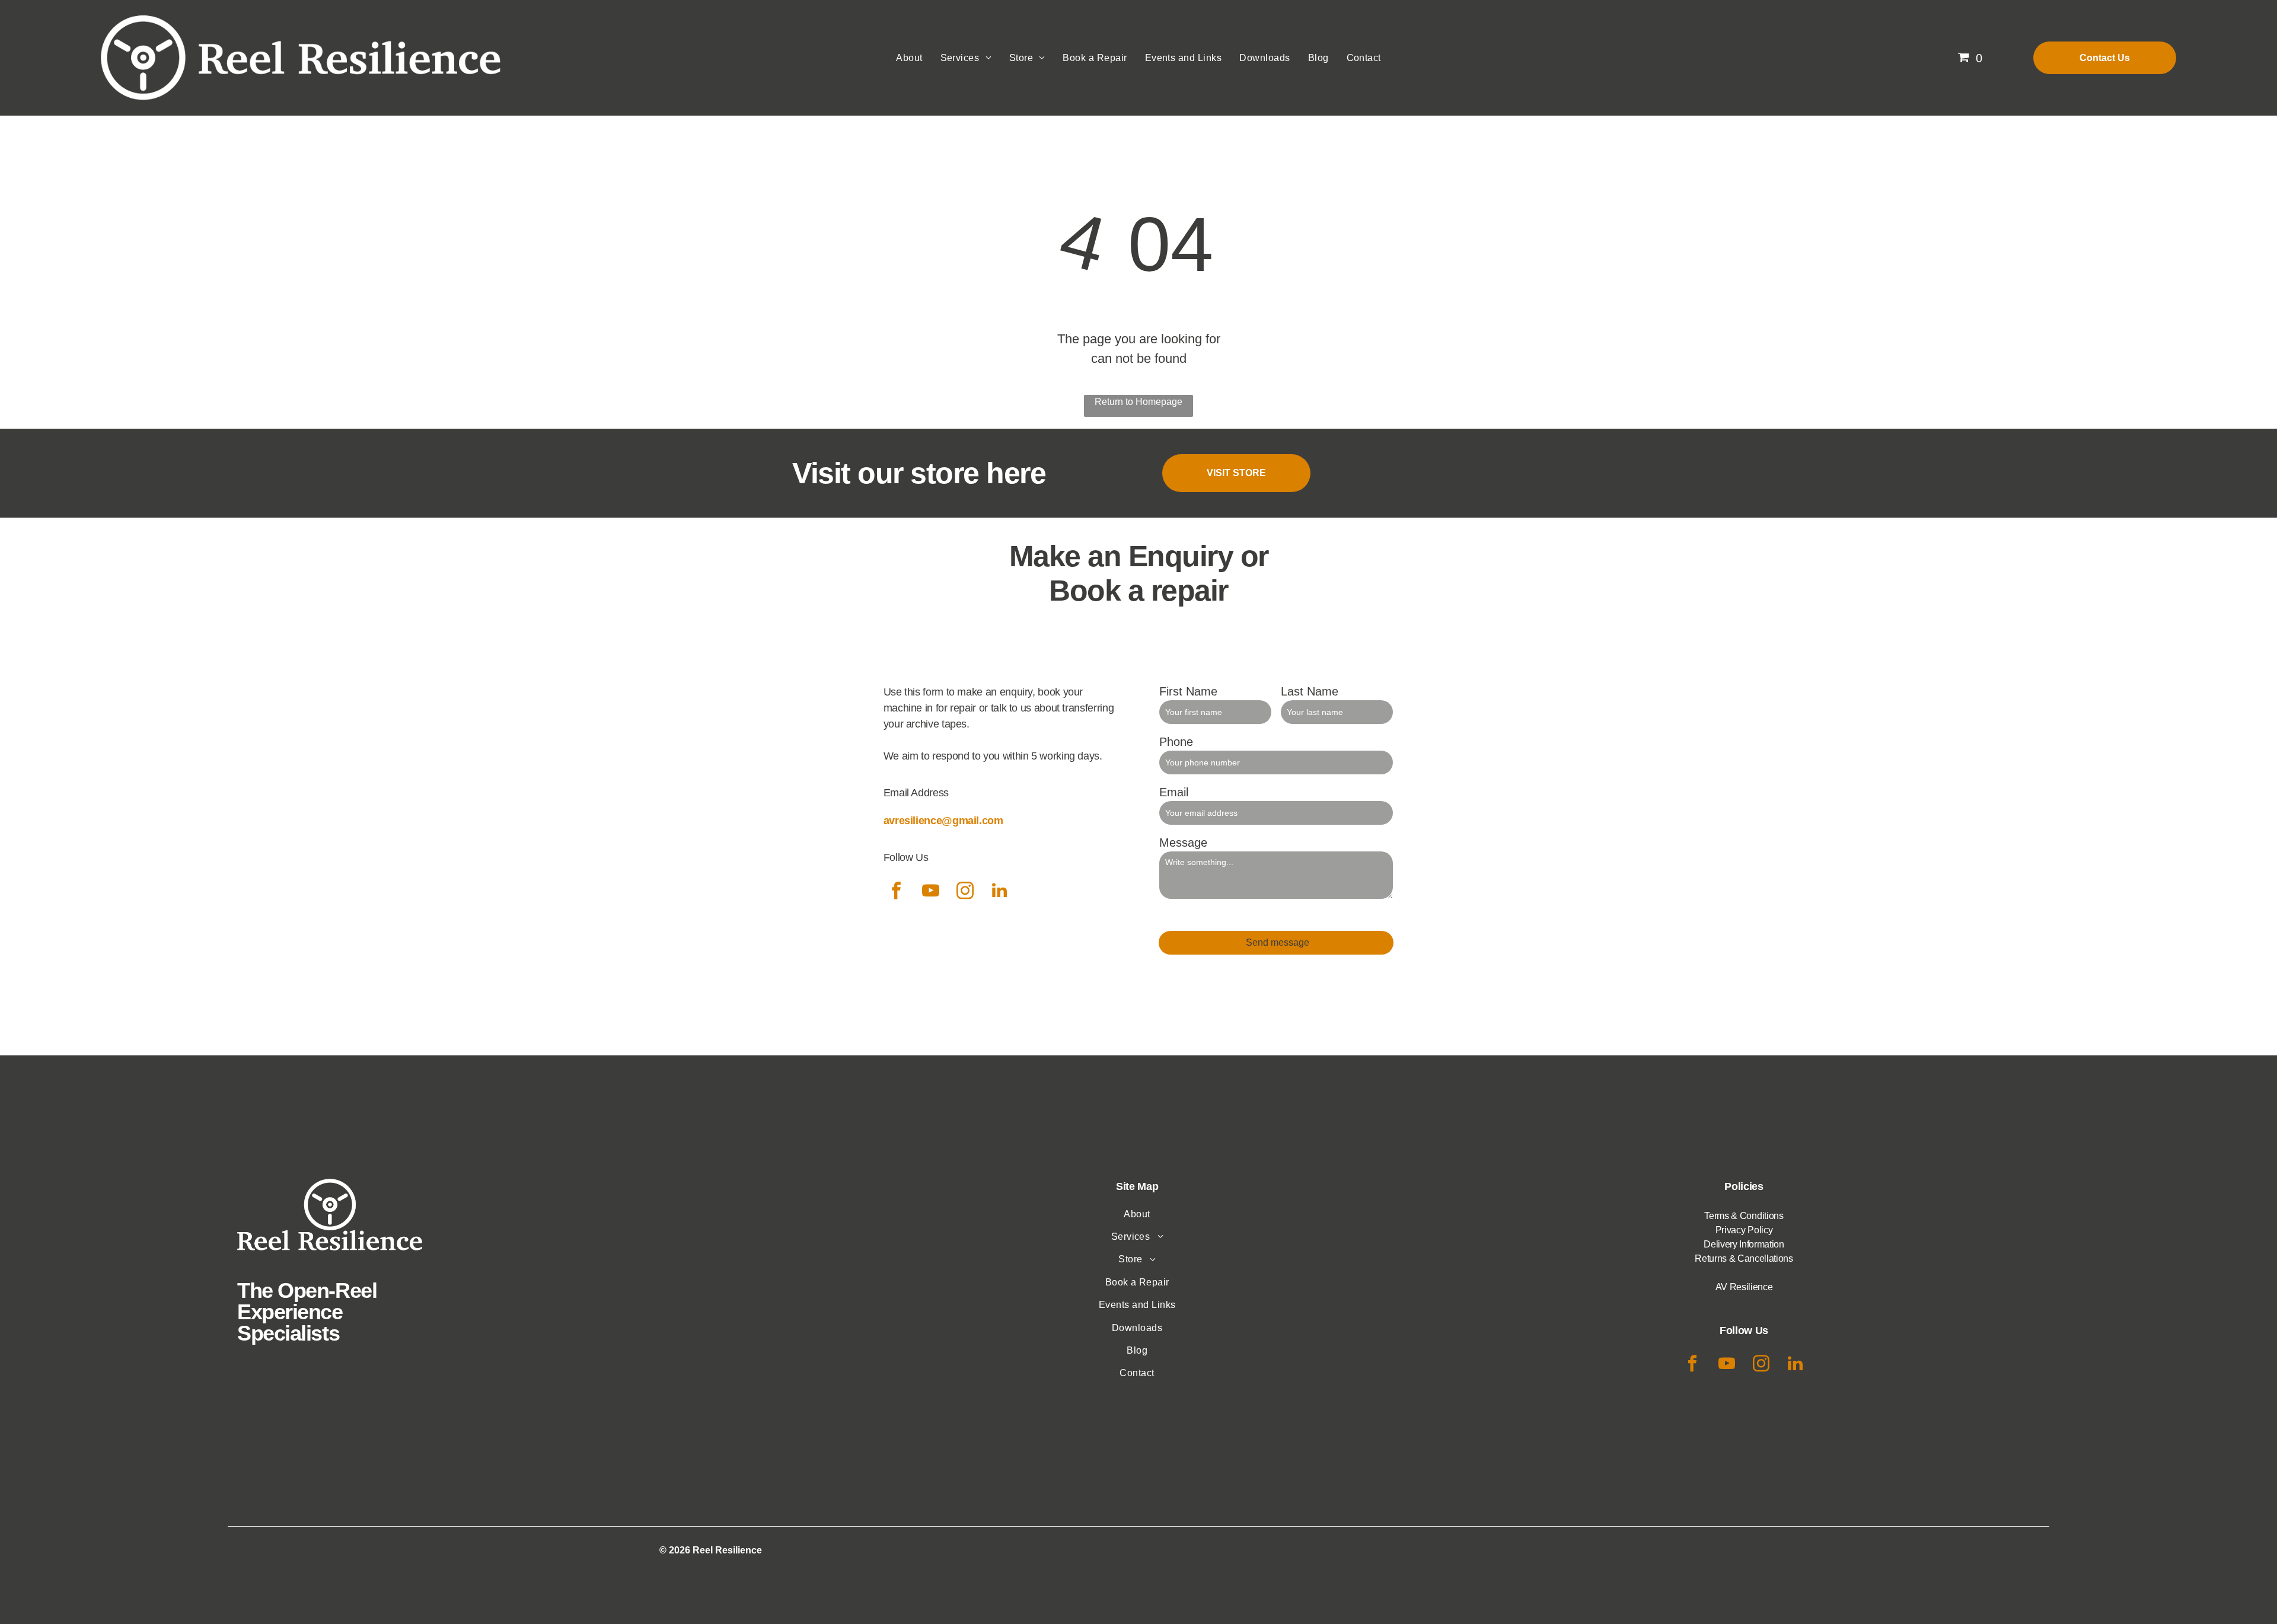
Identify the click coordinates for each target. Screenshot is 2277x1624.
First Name (1188, 691)
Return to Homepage (1138, 402)
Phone (1176, 742)
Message (1183, 843)
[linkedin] (1000, 892)
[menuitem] (909, 58)
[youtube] (931, 892)
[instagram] (965, 892)
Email (1174, 792)
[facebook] (897, 892)
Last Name (1310, 691)
